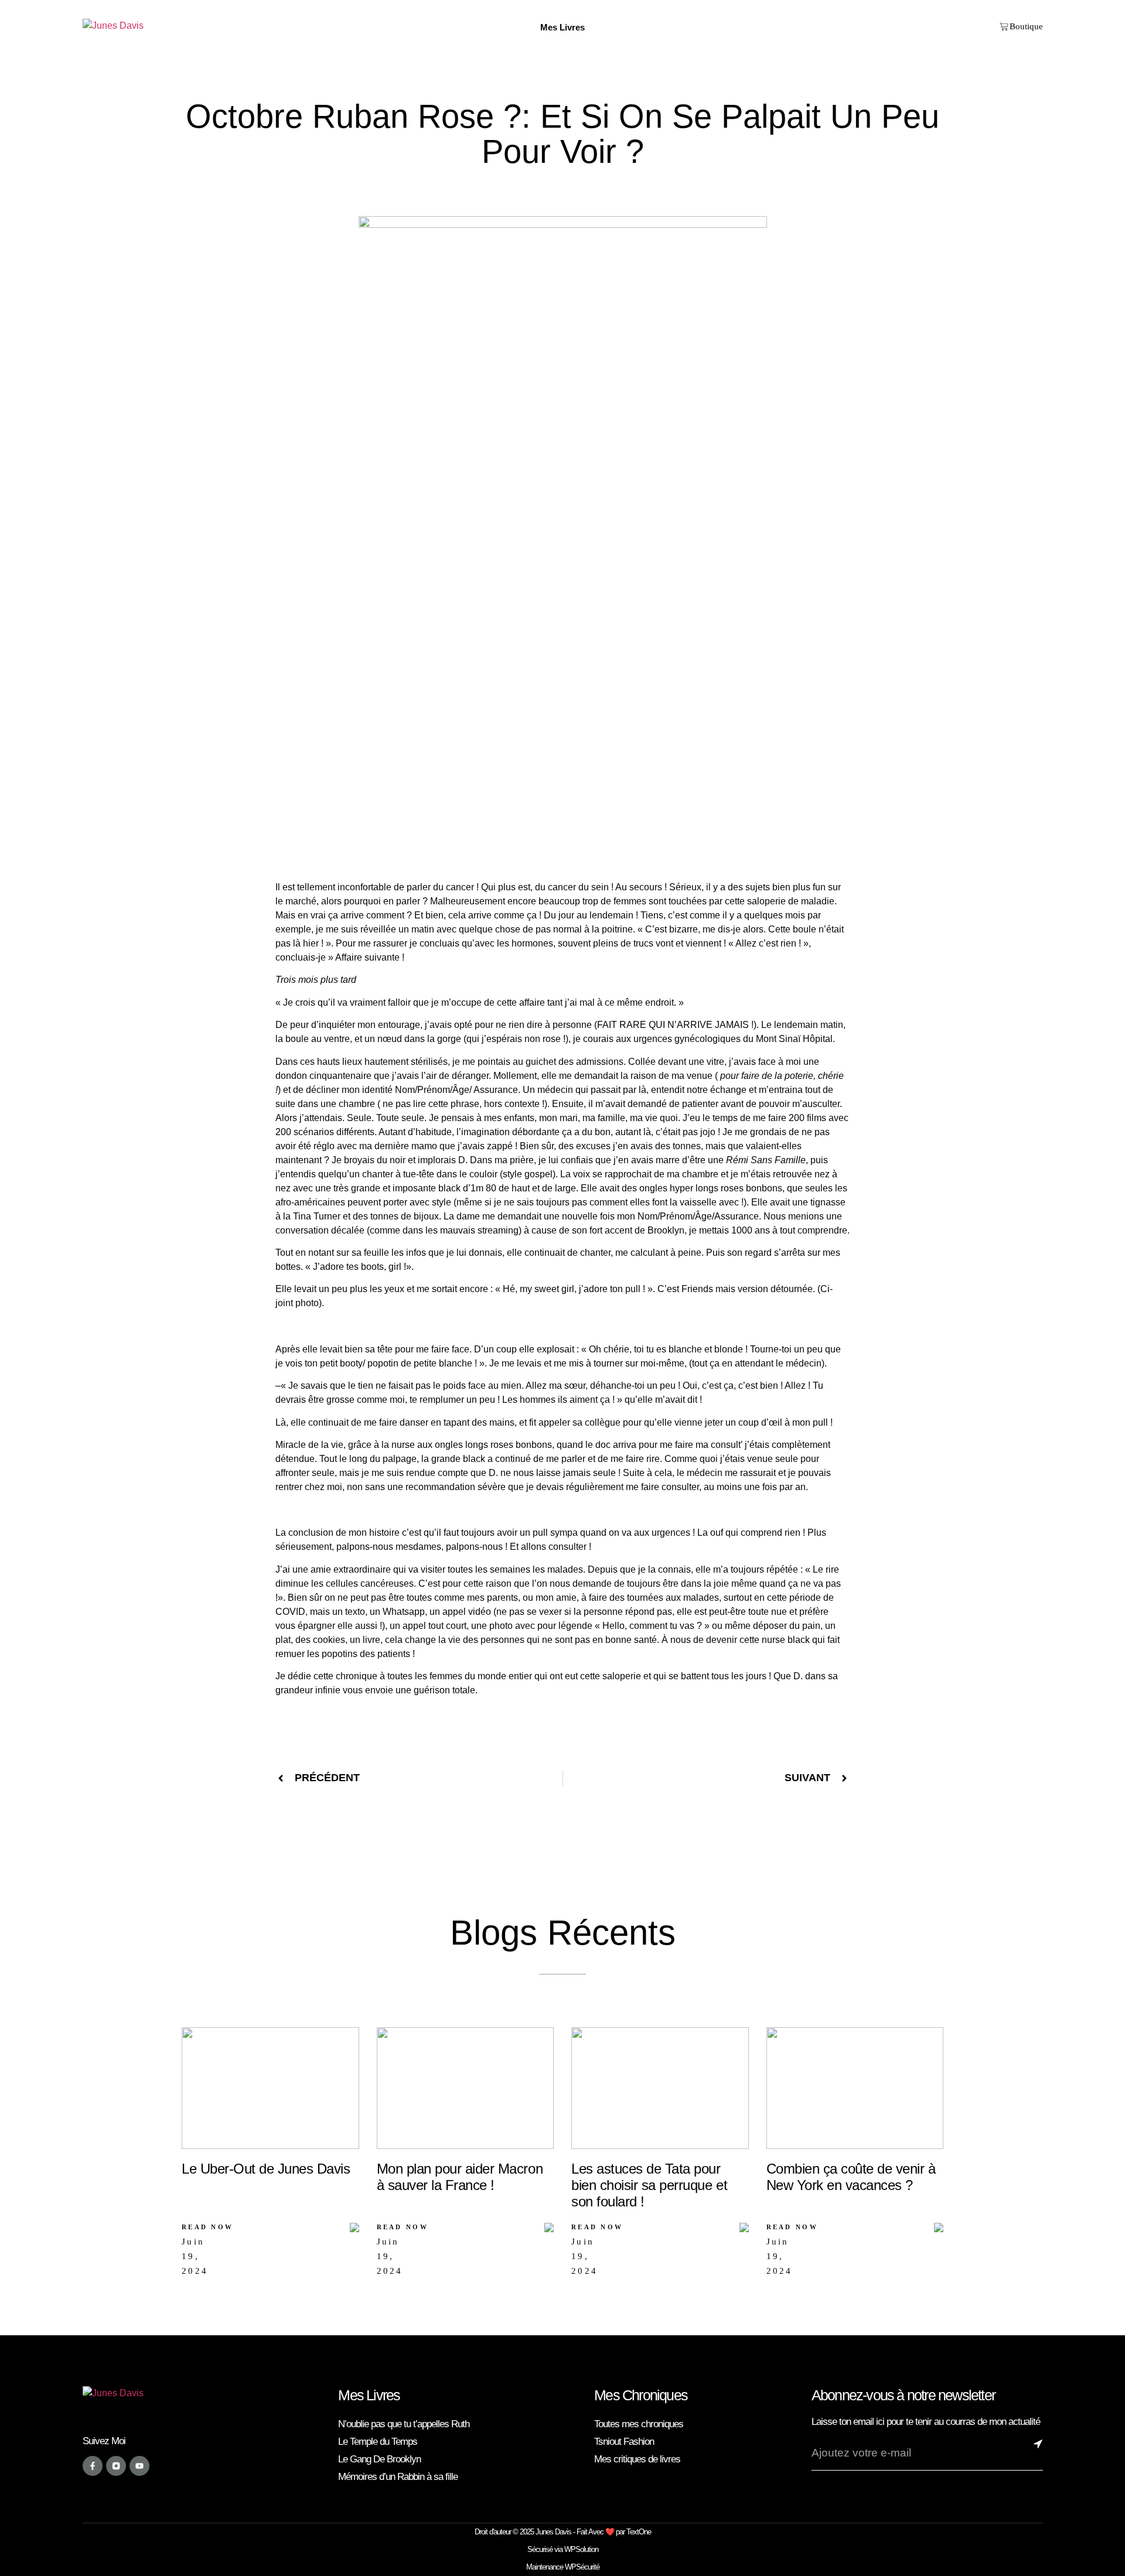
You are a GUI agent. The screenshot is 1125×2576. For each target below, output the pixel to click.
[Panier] (1021, 27)
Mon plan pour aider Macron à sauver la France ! (460, 2177)
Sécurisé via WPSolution (563, 2549)
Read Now (207, 2227)
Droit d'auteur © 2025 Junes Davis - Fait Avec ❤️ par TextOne (563, 2532)
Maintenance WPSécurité (563, 2567)
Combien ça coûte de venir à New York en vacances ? (851, 2177)
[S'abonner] (1038, 2453)
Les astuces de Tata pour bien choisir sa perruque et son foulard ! (649, 2185)
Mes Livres (369, 2395)
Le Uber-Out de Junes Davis (266, 2169)
